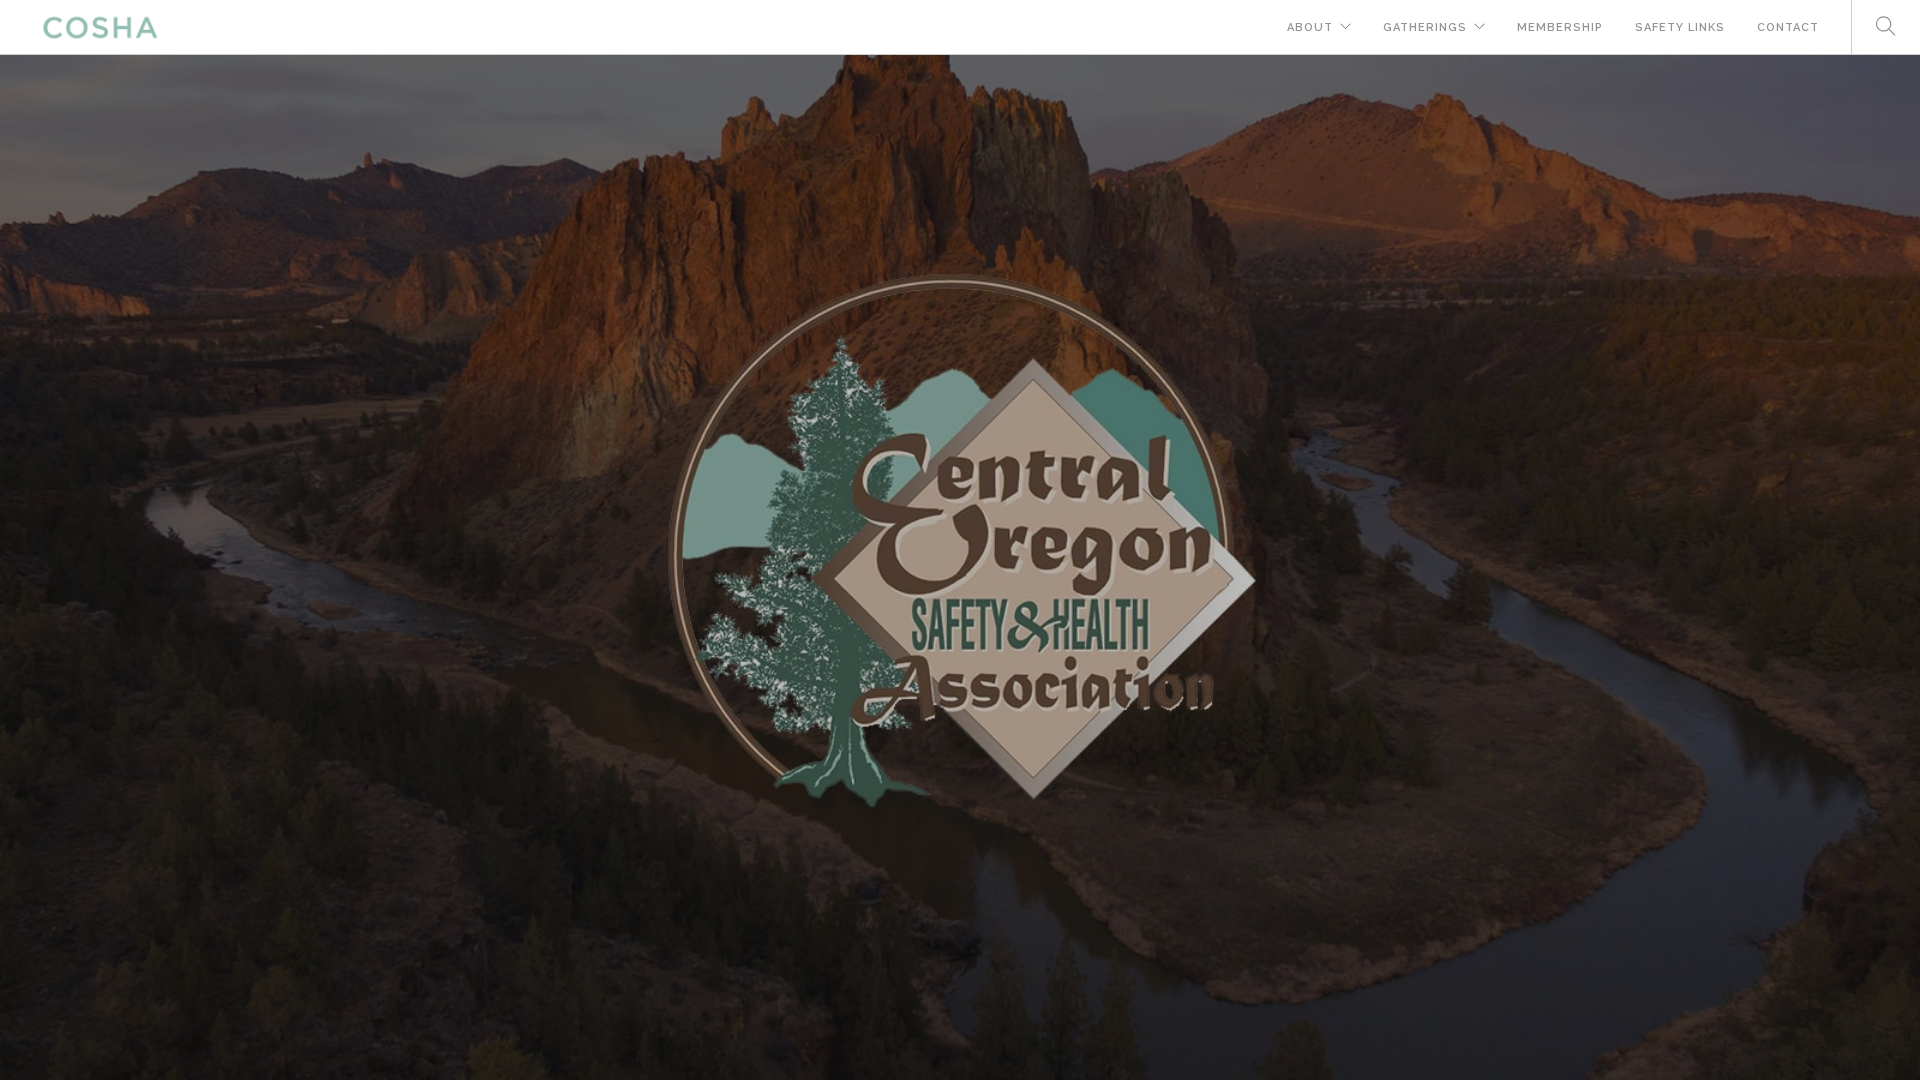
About (1310, 27)
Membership (1560, 27)
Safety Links (1680, 27)
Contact (1788, 27)
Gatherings (1425, 27)
